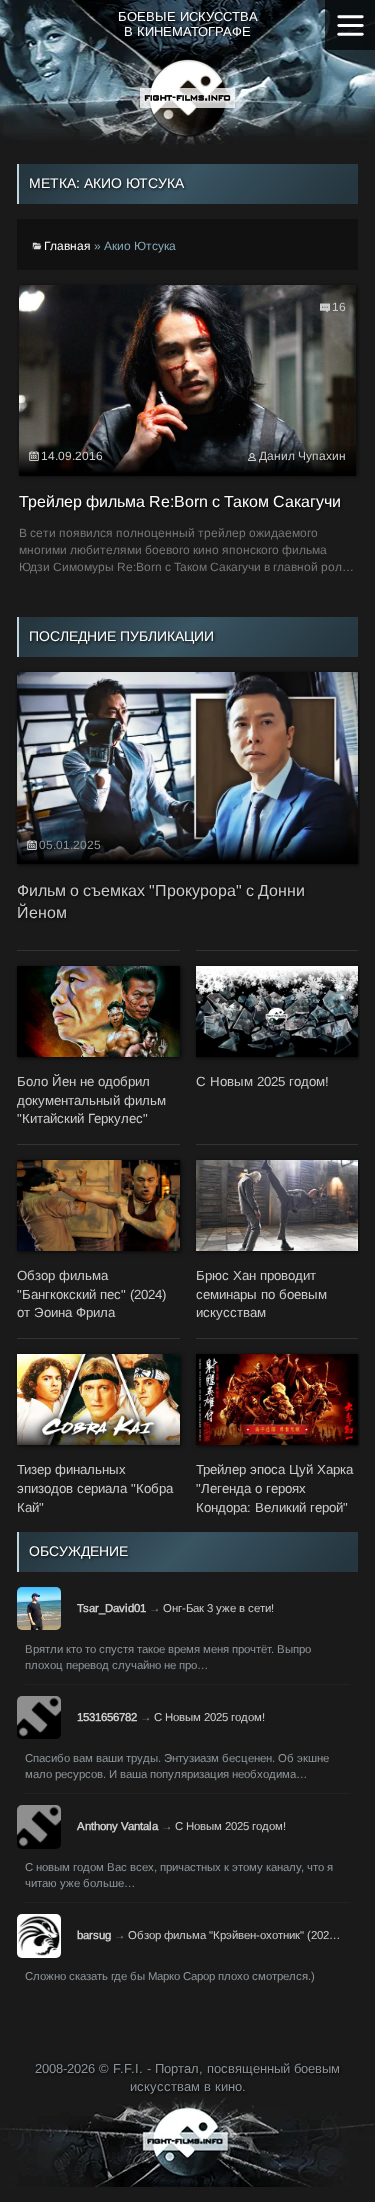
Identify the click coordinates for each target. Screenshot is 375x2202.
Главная (67, 246)
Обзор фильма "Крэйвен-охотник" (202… (234, 1935)
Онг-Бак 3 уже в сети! (218, 1608)
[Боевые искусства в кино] (187, 98)
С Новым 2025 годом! (209, 1717)
